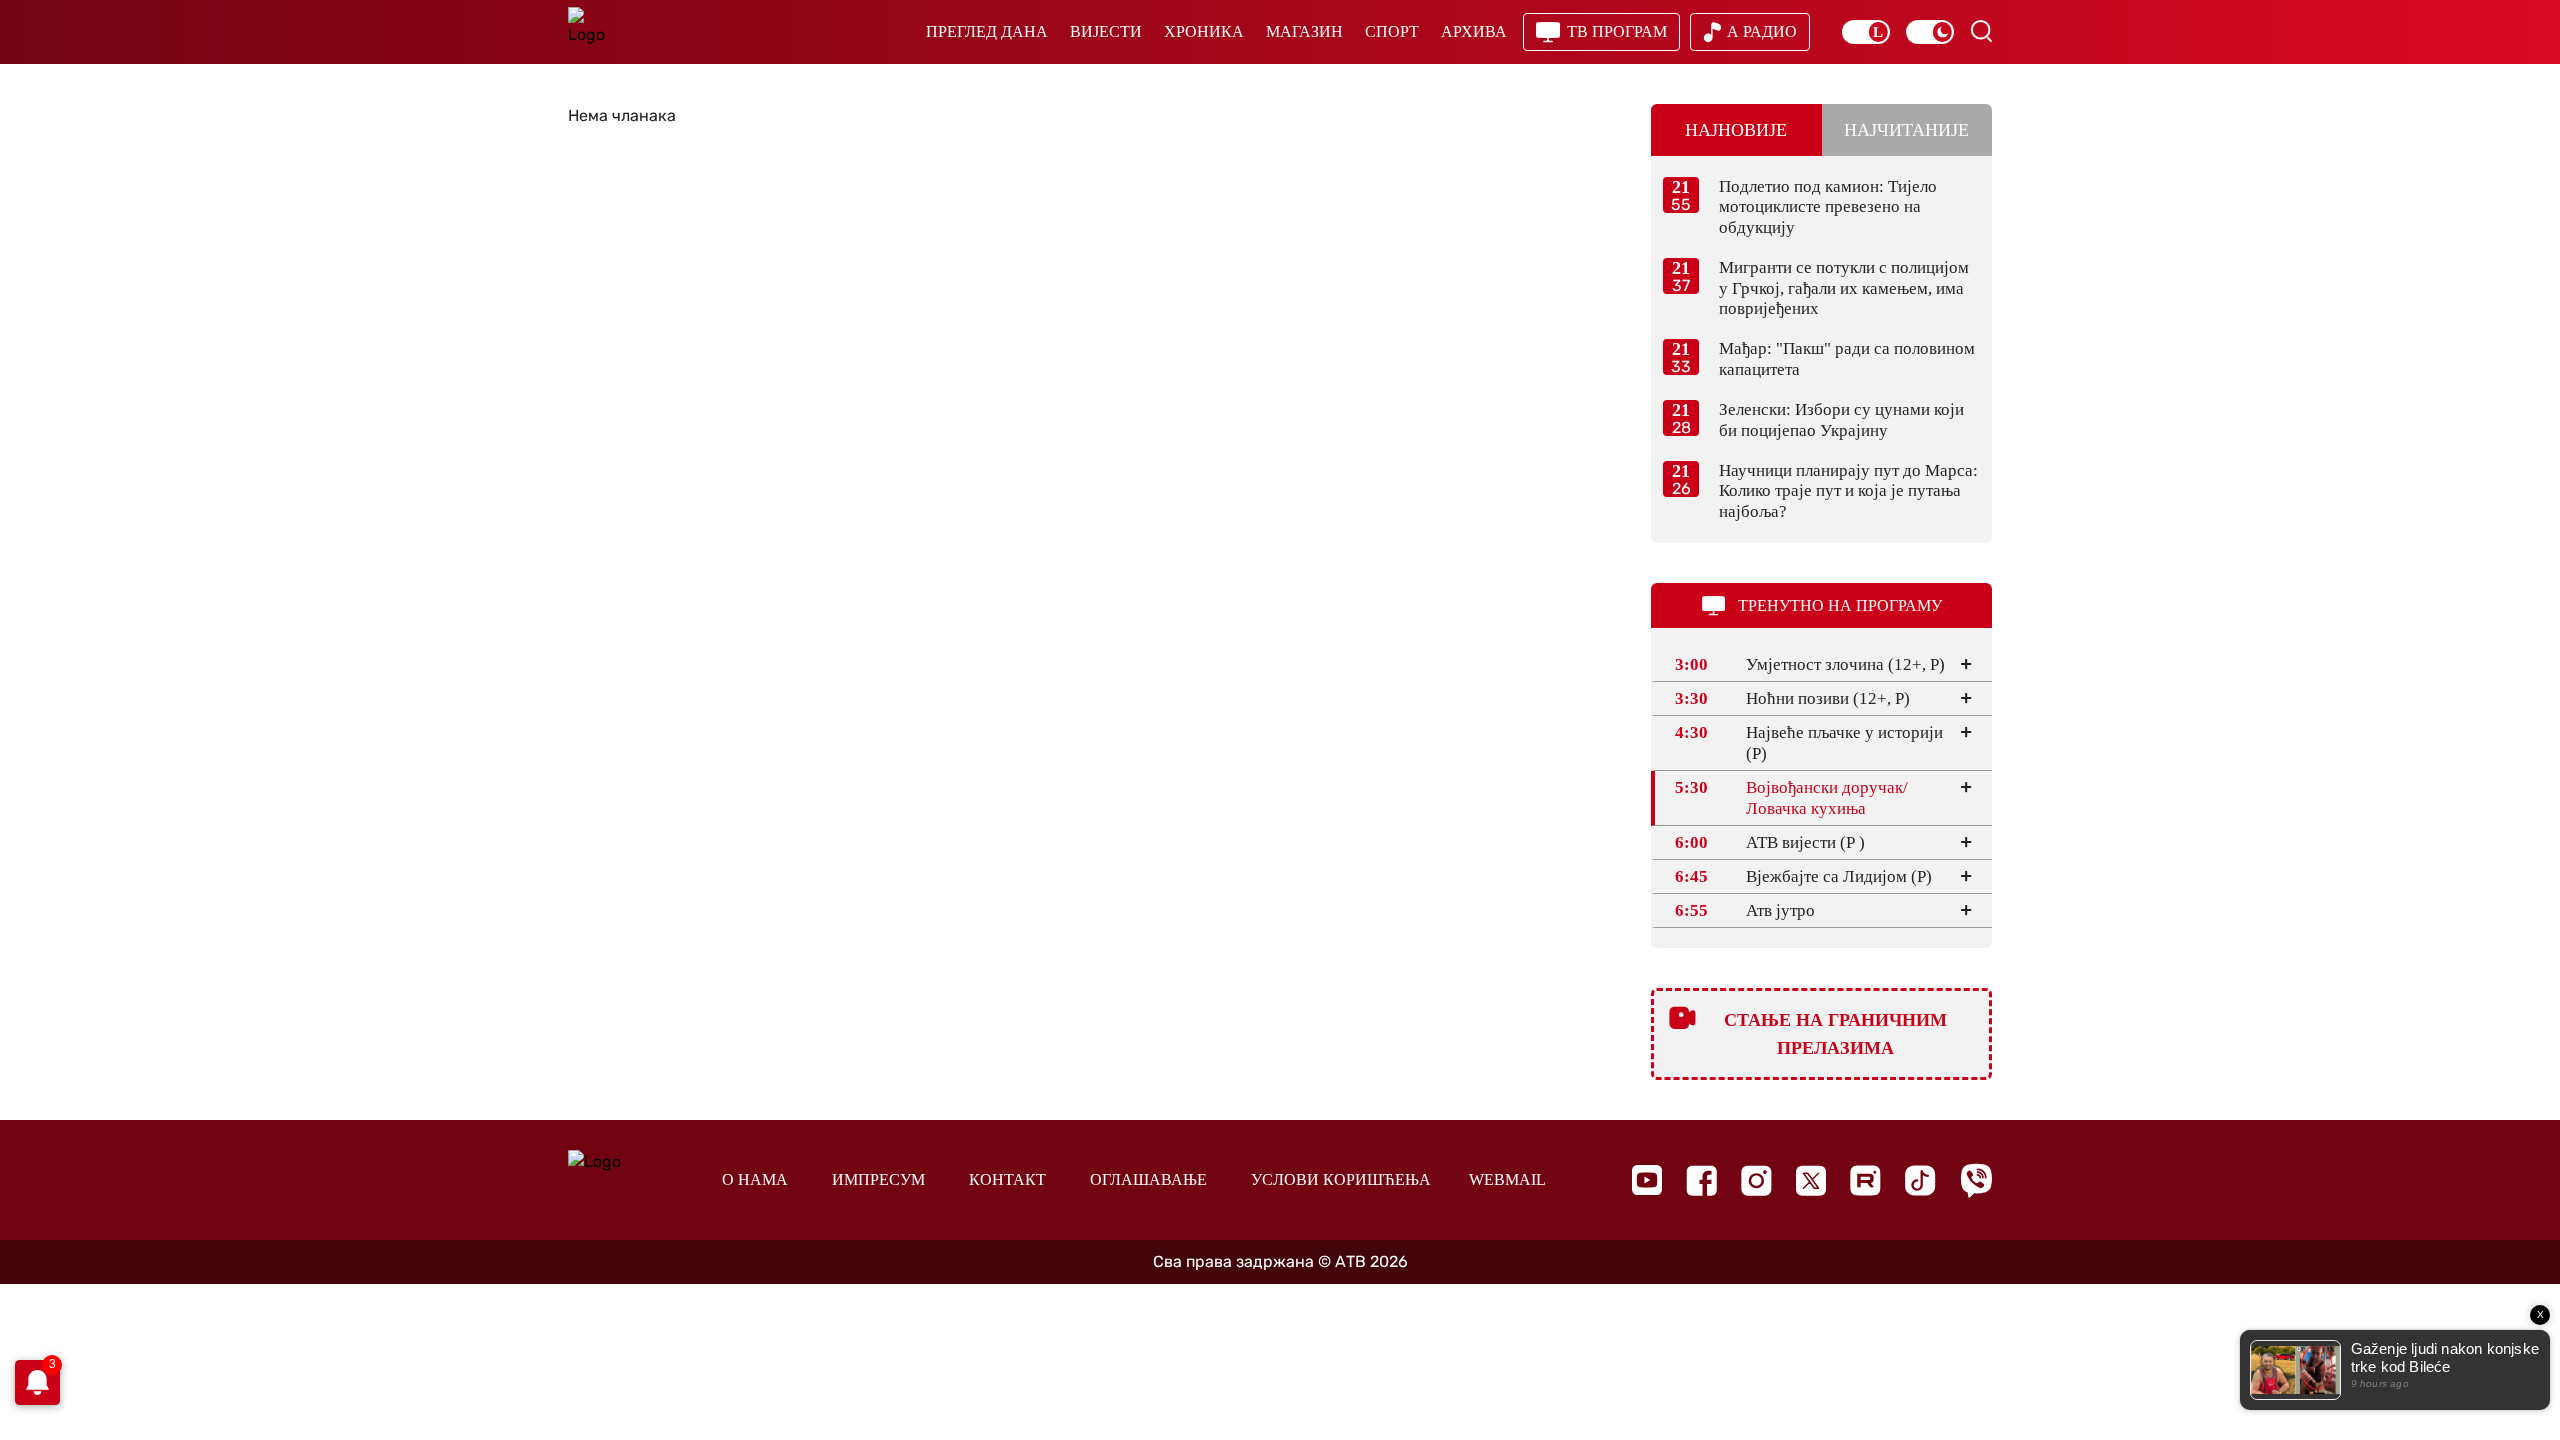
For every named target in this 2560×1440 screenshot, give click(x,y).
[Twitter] (1811, 1180)
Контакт (1007, 1179)
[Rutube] (1865, 1180)
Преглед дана (987, 31)
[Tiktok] (1920, 1180)
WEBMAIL (1507, 1179)
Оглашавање (1148, 1179)
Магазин (1304, 31)
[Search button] (1981, 31)
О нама (755, 1179)
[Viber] (1976, 1180)
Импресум (878, 1179)
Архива (1474, 31)
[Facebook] (1701, 1180)
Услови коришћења (1341, 1179)
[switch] (1866, 32)
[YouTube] (1647, 1180)
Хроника (1204, 31)
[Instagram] (1756, 1180)
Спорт (1392, 31)
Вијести (1106, 31)
